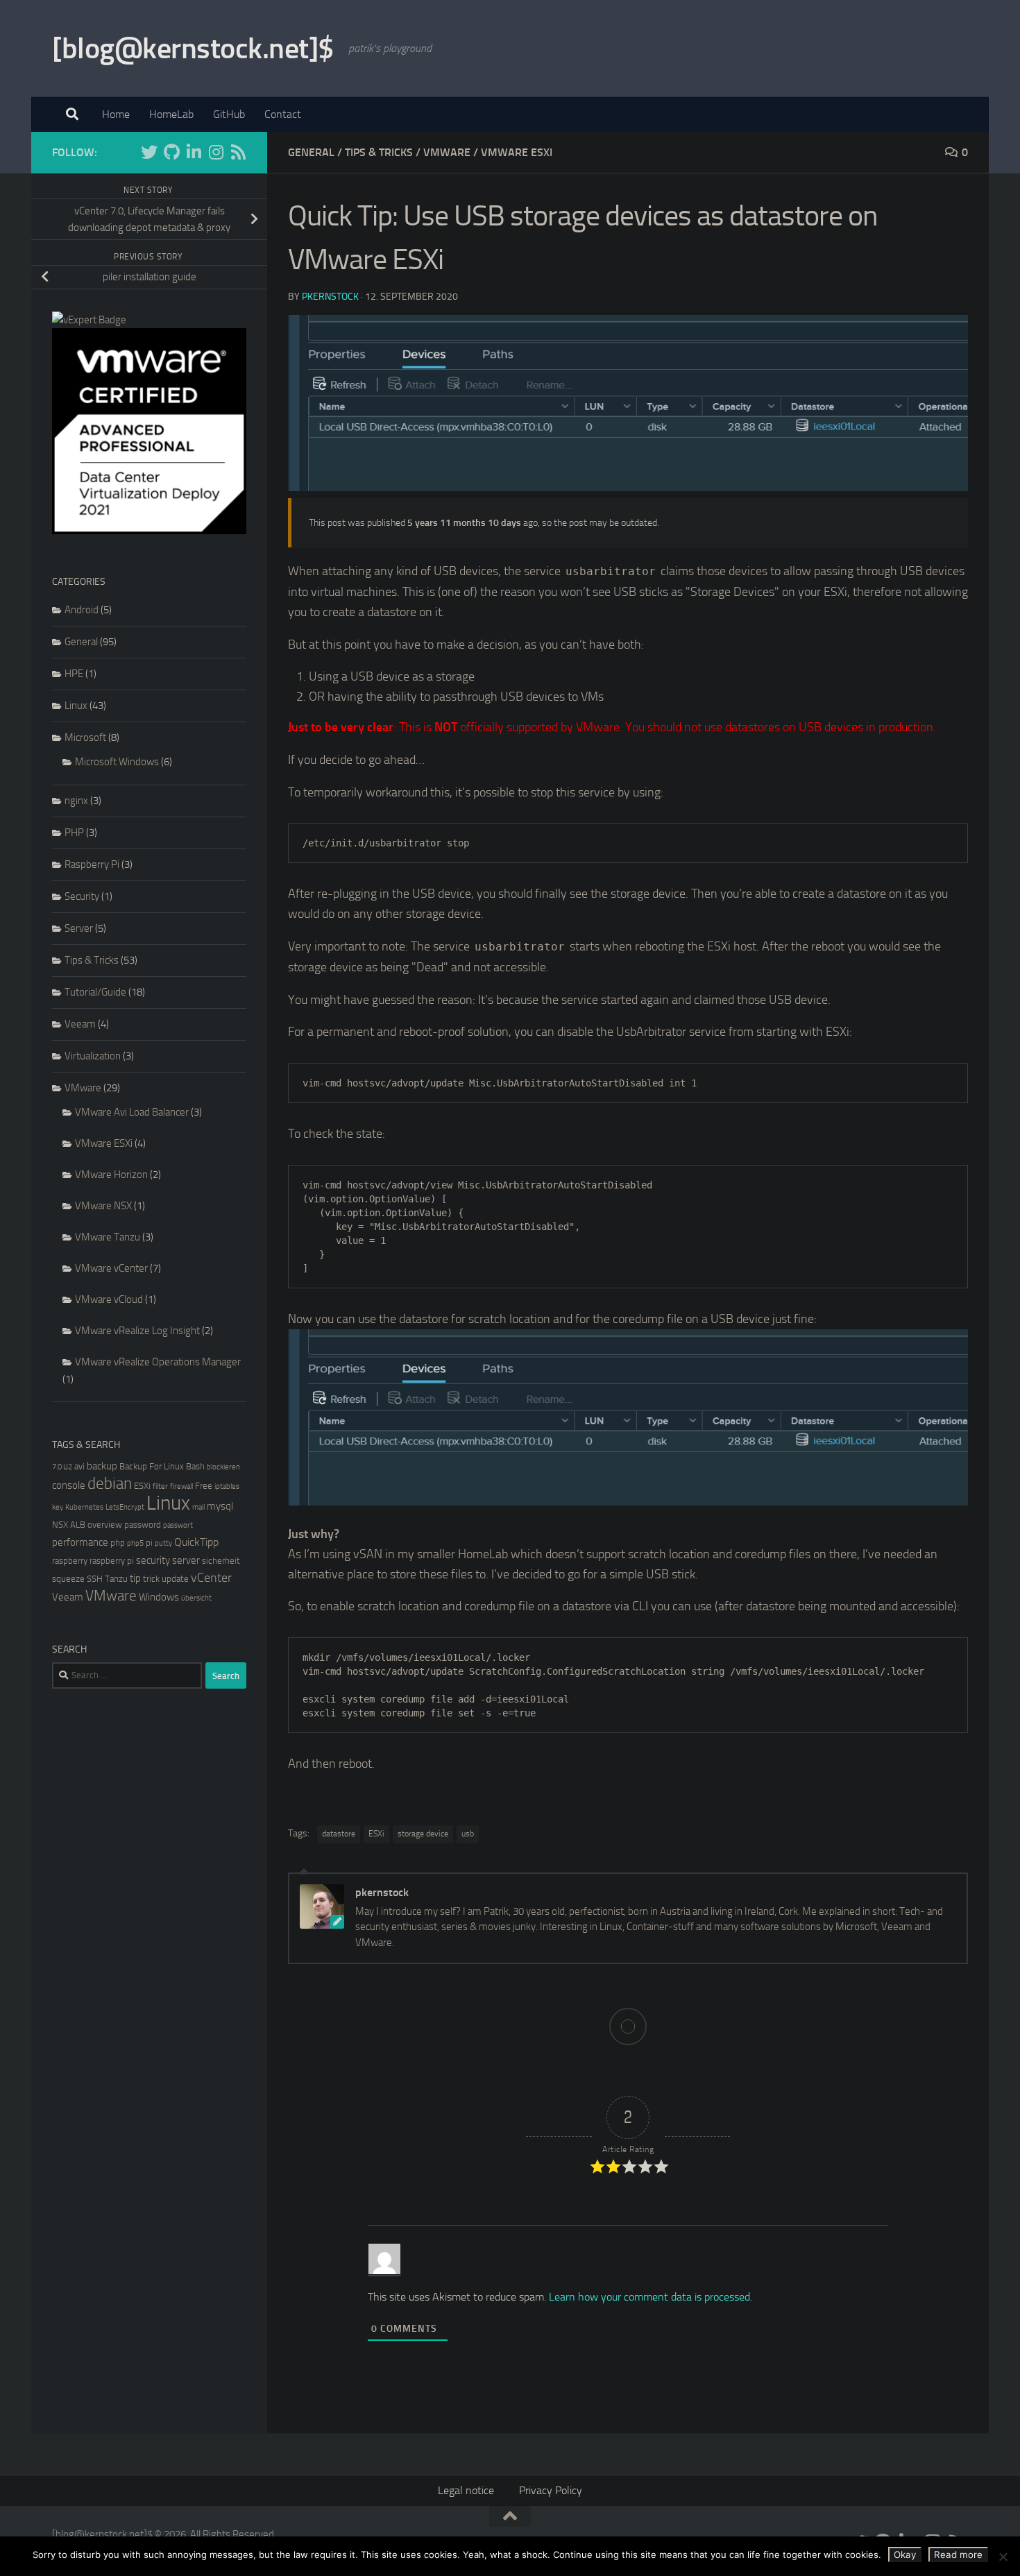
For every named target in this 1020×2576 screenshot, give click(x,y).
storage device (423, 1834)
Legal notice (466, 2490)
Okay (905, 2554)
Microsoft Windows (117, 762)
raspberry (70, 1561)
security (153, 1560)
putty (163, 1543)
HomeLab (171, 114)
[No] (1003, 2557)
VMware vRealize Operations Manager (158, 1362)
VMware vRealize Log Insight (137, 1331)
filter (160, 1486)
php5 (135, 1543)
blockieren (223, 1467)
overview (105, 1525)
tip (135, 1578)
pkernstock (330, 297)
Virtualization (93, 1056)
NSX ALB (69, 1525)
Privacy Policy (551, 2490)
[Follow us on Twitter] (149, 152)
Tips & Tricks (379, 152)
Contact (283, 114)
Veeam (80, 1024)
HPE (74, 674)
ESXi (376, 1834)
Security (82, 896)
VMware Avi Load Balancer (132, 1112)
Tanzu (116, 1579)
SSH (95, 1579)
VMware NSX (103, 1206)
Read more (958, 2554)
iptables (227, 1486)
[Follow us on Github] (171, 152)
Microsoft (85, 737)
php (118, 1543)
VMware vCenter (111, 1268)
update (175, 1579)
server (186, 1560)
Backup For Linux (152, 1466)
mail (198, 1507)
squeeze (68, 1579)
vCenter (211, 1578)
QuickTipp (196, 1542)
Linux (76, 706)
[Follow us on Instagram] (216, 152)
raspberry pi (112, 1561)
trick (151, 1579)
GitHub (229, 114)
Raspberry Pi (92, 864)
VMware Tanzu (108, 1237)
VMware (447, 152)
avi (79, 1466)
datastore (339, 1834)
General (311, 152)
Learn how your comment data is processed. (651, 2297)
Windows (159, 1597)
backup (102, 1466)
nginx (76, 801)
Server (79, 928)
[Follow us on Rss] (238, 152)
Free (204, 1486)
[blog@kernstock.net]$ (193, 49)
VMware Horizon (111, 1175)
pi (149, 1543)
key (58, 1507)
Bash (195, 1466)
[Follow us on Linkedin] (194, 152)
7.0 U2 (62, 1467)
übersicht (196, 1598)
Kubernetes (84, 1507)
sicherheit (221, 1561)
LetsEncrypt (125, 1507)
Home (116, 114)
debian (110, 1484)
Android (82, 610)
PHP (74, 833)
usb (468, 1834)
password (143, 1525)
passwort (178, 1525)
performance (80, 1542)
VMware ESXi (517, 152)
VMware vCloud (109, 1299)
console (69, 1485)
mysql (220, 1506)
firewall (181, 1486)
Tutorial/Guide (95, 992)
